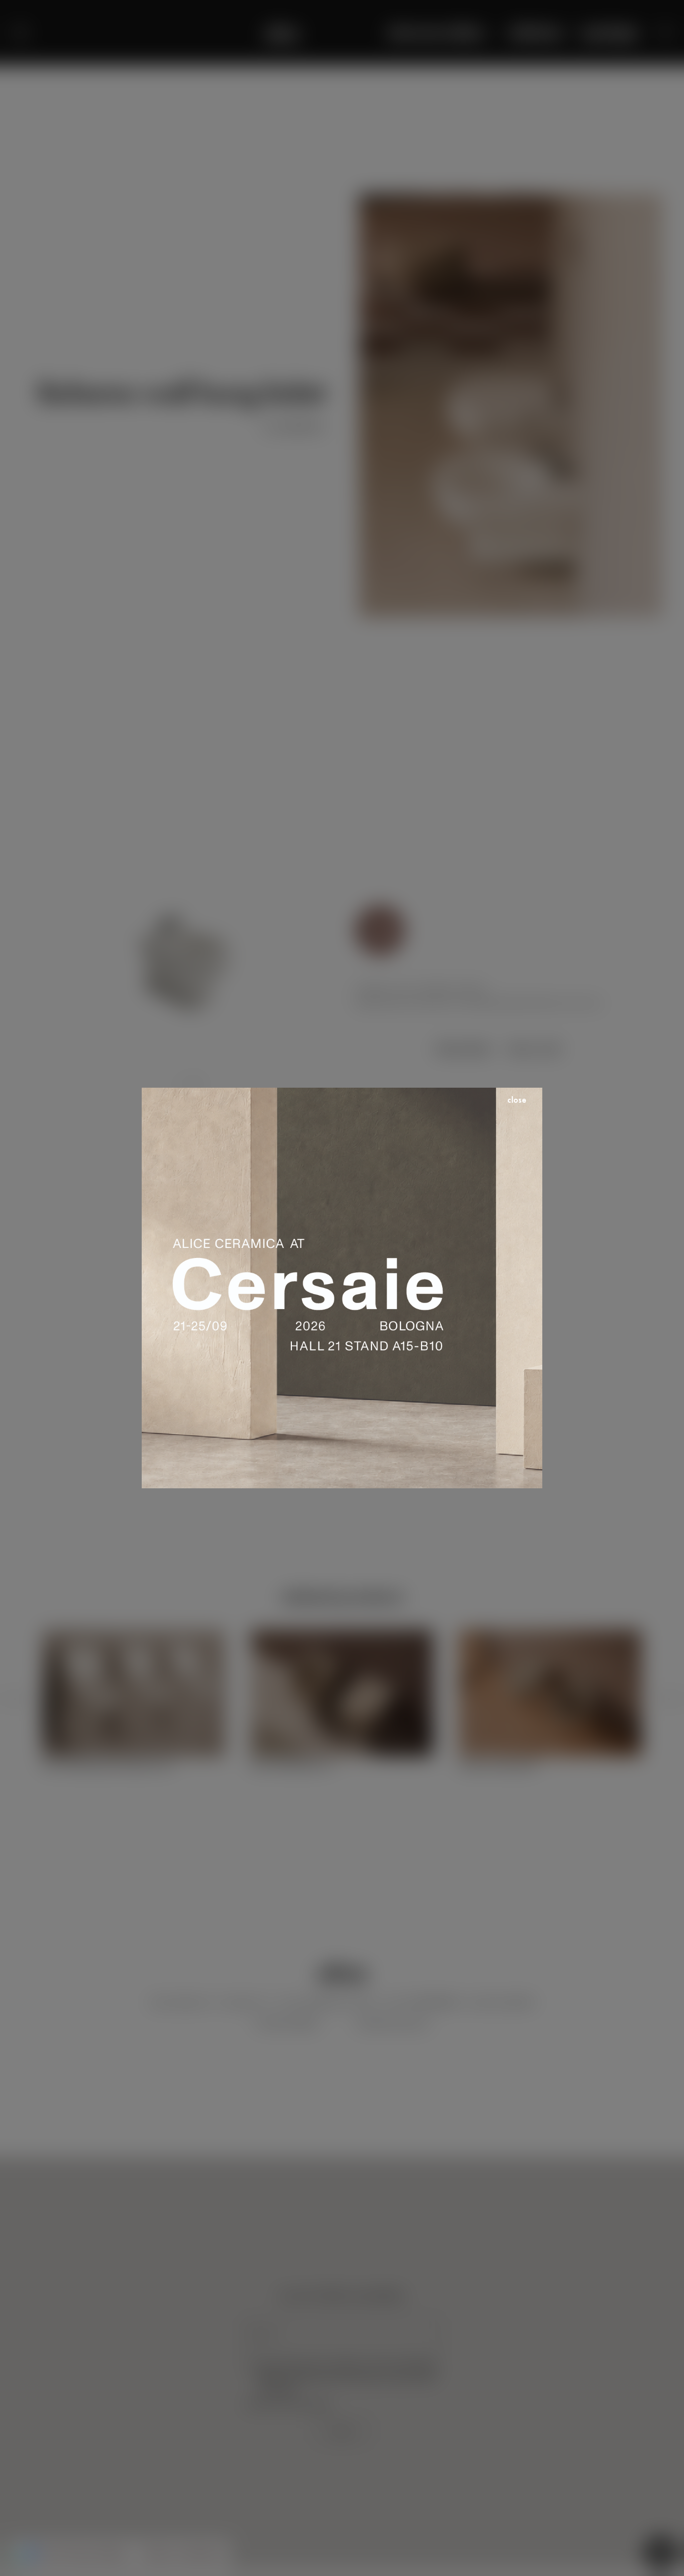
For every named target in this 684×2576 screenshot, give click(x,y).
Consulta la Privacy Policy (288, 2405)
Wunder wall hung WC (498, 1765)
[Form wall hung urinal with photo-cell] (134, 1637)
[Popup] (380, 930)
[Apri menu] (20, 33)
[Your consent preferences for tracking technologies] (18, 2558)
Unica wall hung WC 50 (292, 1765)
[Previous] (15, 1700)
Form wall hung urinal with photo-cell (107, 1765)
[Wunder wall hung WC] (550, 1637)
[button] (666, 33)
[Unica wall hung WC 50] (342, 1637)
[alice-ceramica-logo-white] (282, 33)
